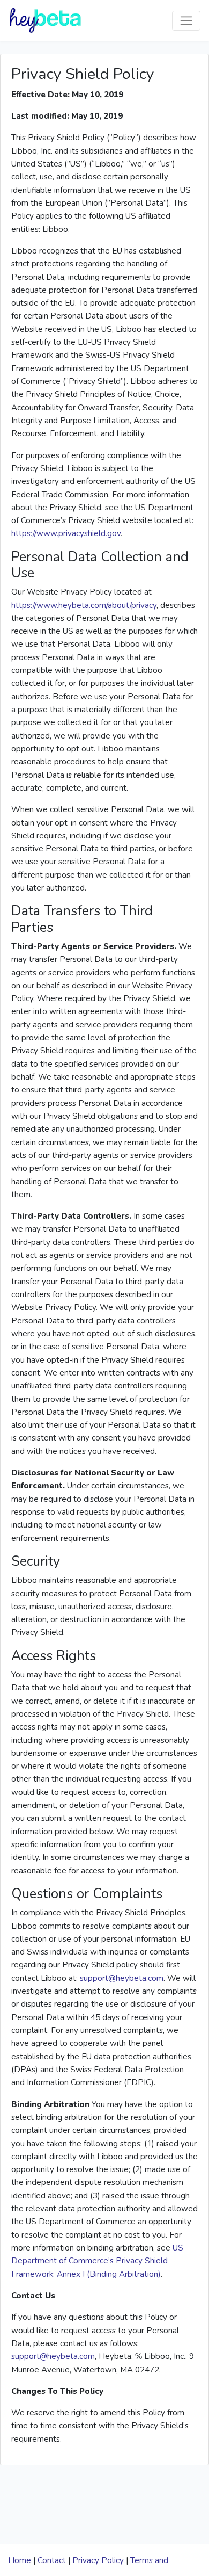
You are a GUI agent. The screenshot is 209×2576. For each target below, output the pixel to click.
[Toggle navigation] (186, 21)
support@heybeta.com (122, 1978)
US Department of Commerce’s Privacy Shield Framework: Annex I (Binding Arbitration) (97, 2261)
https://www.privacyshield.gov (66, 533)
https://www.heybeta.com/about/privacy (84, 605)
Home (20, 2560)
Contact (52, 2560)
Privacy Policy (98, 2560)
